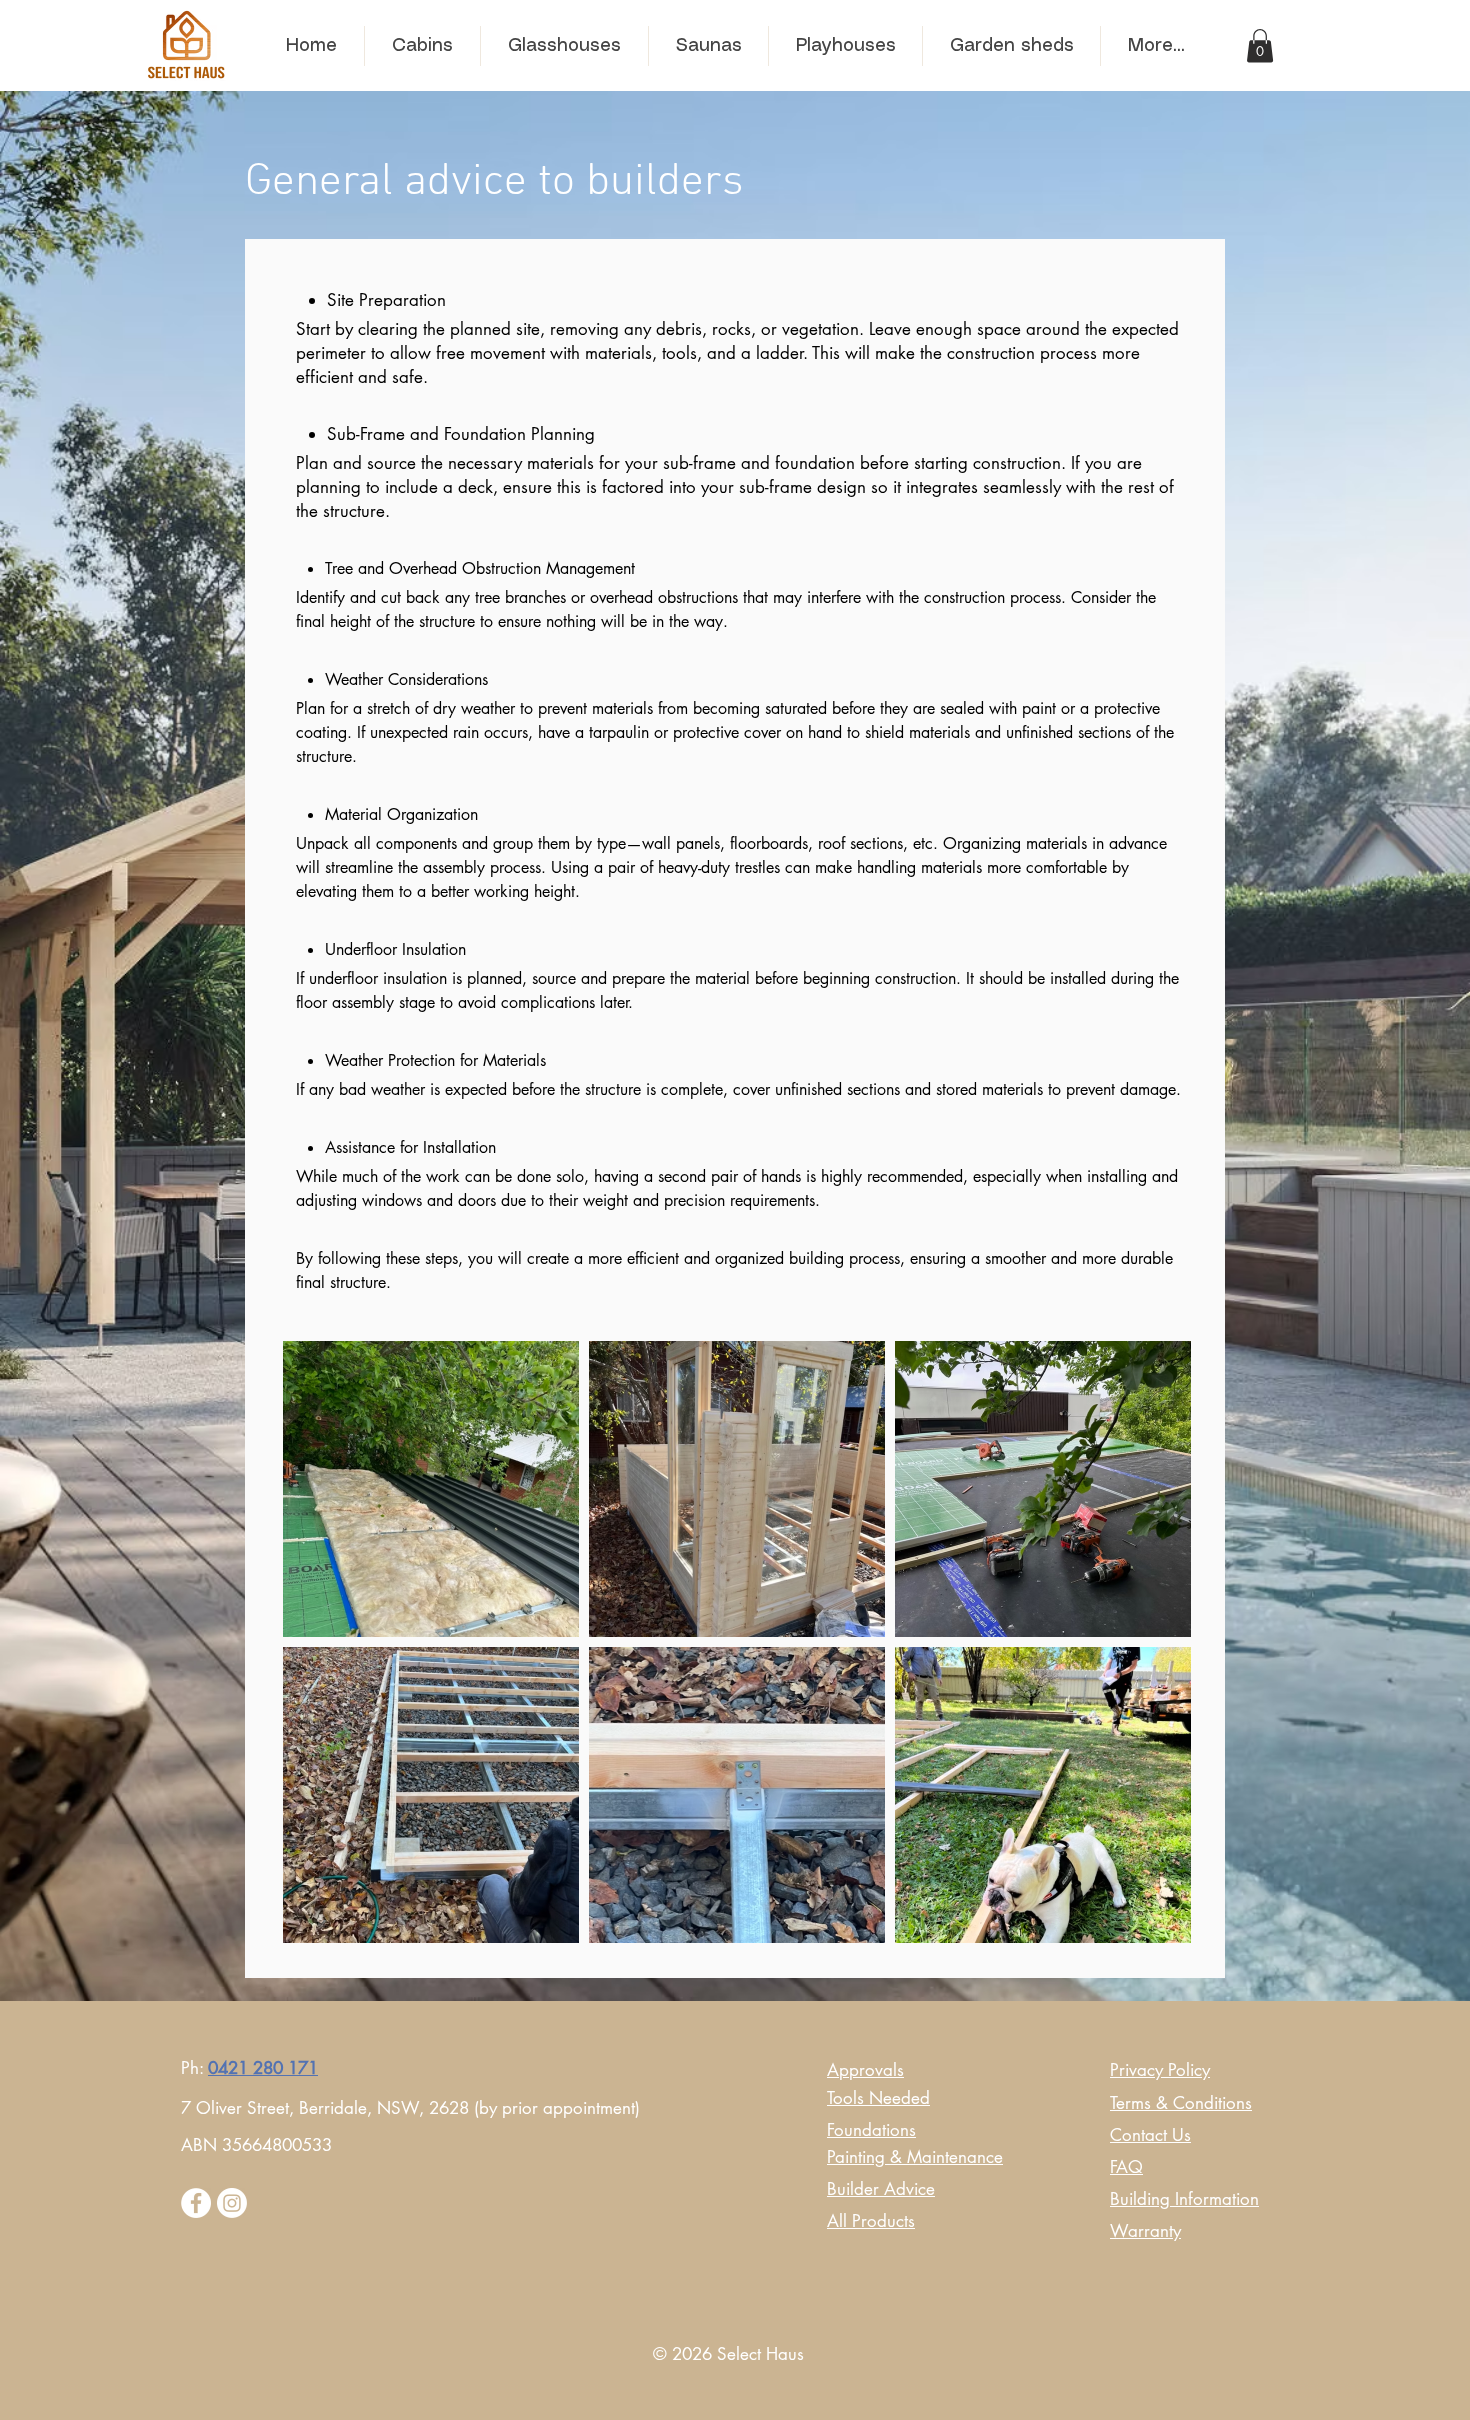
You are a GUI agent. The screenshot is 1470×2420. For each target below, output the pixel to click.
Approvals (865, 2070)
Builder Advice (881, 2189)
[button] (1260, 45)
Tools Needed (878, 2098)
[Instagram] (232, 2203)
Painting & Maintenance (915, 2157)
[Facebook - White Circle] (196, 2203)
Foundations (871, 2130)
